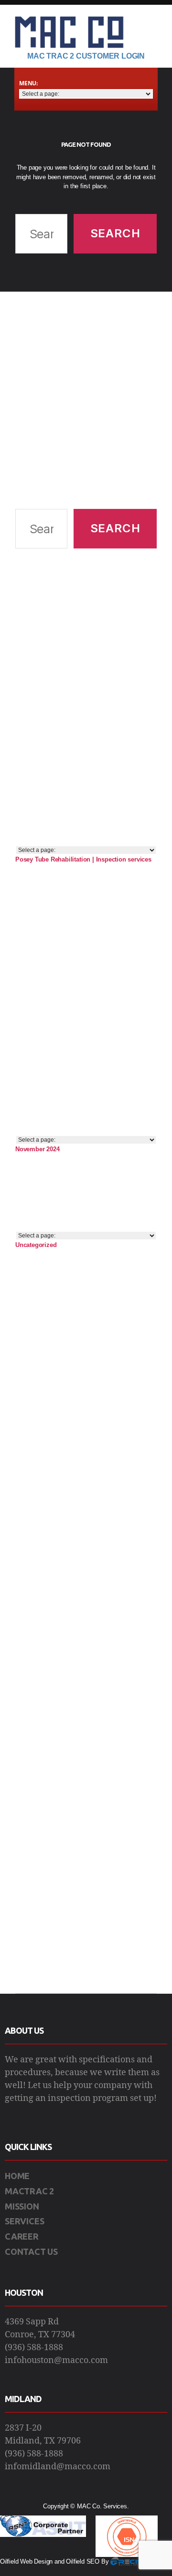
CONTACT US (31, 2251)
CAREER (22, 2236)
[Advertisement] (86, 400)
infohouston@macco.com (56, 2360)
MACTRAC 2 (29, 2191)
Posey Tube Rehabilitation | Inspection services (83, 859)
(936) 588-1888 (34, 2348)
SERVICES (24, 2221)
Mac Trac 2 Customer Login (86, 56)
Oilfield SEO (83, 2561)
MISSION (22, 2206)
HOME (17, 2176)
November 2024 (37, 1149)
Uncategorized (36, 1245)
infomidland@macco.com (58, 2467)
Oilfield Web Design (26, 2561)
